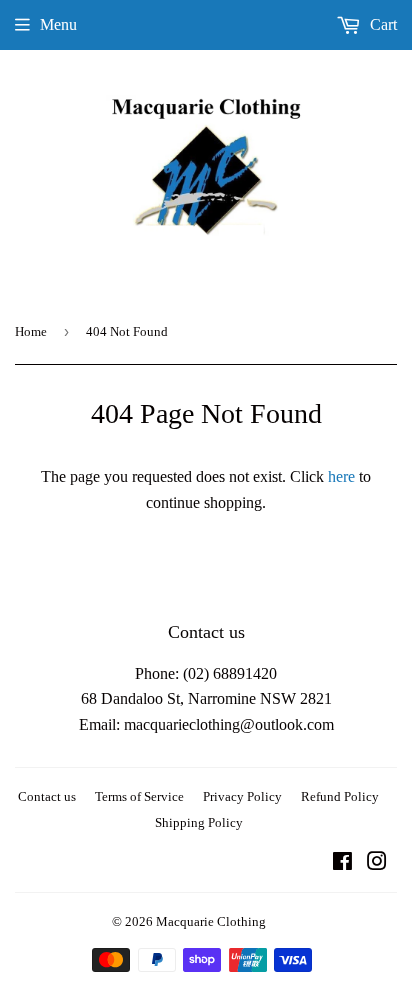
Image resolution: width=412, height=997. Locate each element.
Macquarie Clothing (211, 921)
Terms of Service (139, 796)
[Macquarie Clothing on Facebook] (342, 863)
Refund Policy (340, 796)
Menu (58, 24)
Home (31, 331)
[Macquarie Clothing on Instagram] (377, 863)
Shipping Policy (199, 822)
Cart (381, 24)
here (341, 476)
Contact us (47, 796)
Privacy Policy (242, 796)
